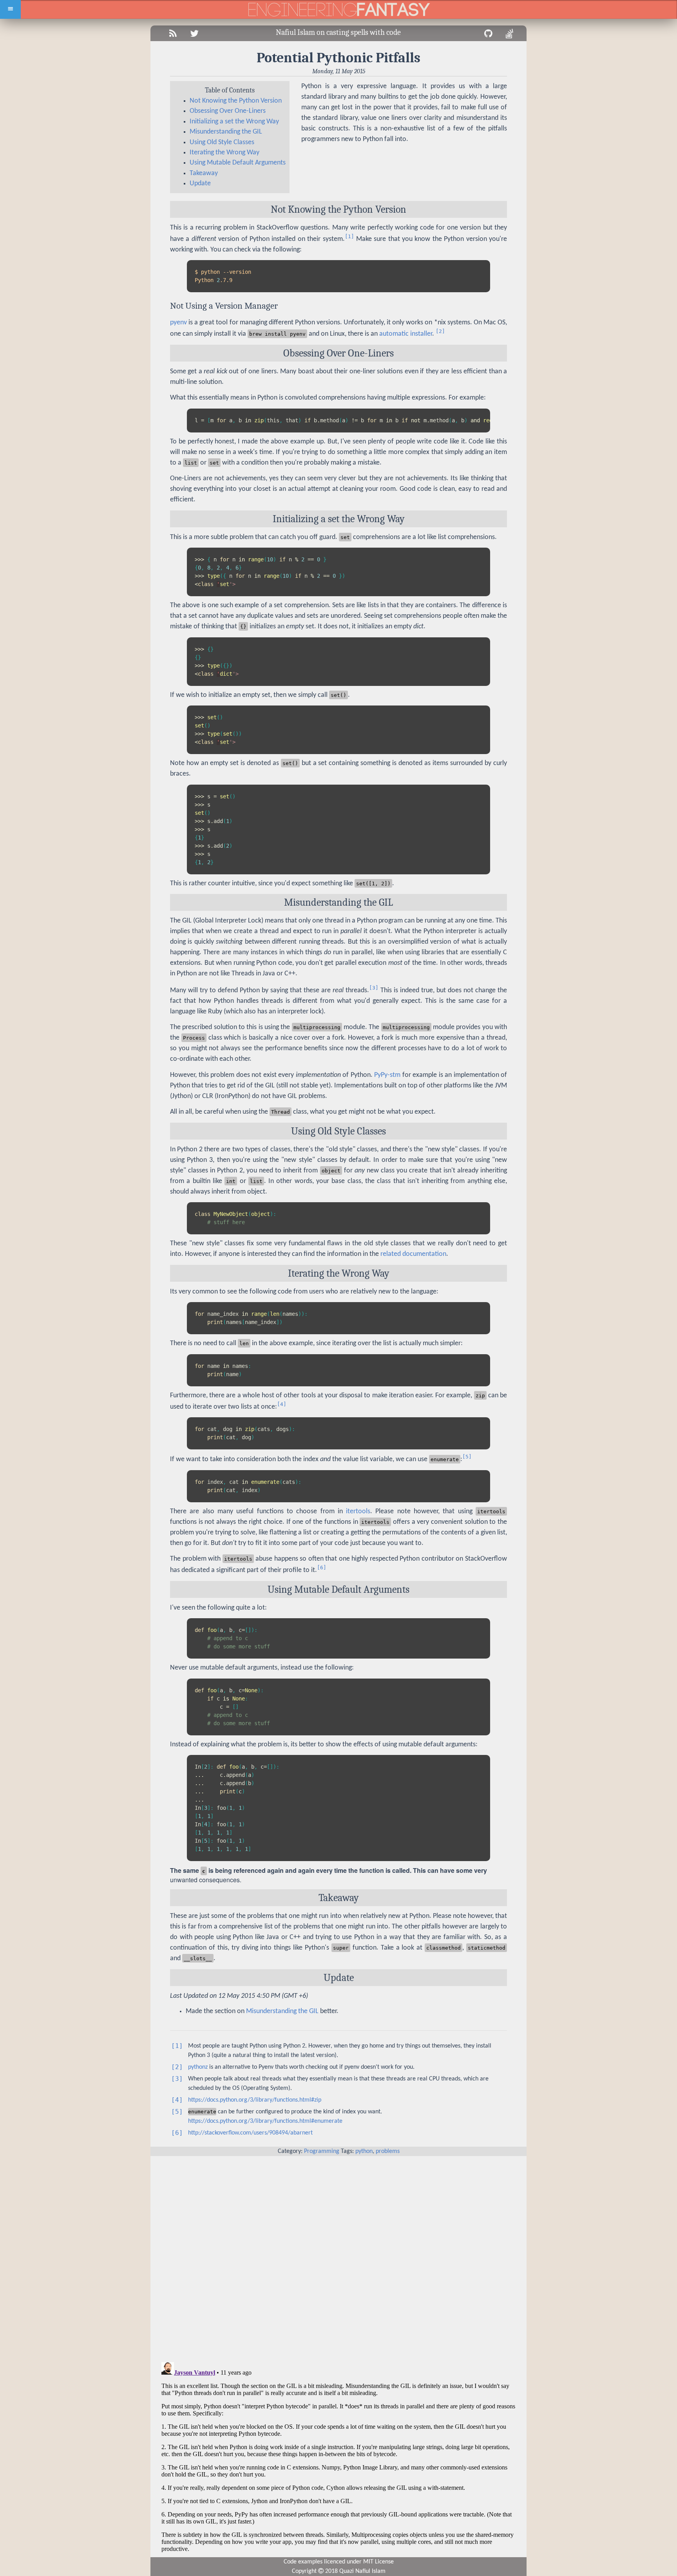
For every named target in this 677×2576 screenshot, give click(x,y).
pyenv (178, 323)
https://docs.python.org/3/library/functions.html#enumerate (265, 2121)
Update (200, 184)
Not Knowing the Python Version (236, 101)
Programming (322, 2151)
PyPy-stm (387, 1075)
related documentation (413, 1254)
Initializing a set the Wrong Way (234, 122)
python (364, 2151)
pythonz (198, 2067)
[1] (349, 236)
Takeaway (204, 173)
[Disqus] (338, 2254)
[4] (282, 1404)
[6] (322, 1567)
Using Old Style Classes (222, 142)
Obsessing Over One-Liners (228, 111)
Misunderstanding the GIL (226, 132)
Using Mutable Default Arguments (238, 163)
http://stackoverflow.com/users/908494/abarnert (250, 2133)
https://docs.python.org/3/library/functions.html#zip (255, 2100)
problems (388, 2151)
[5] (467, 1457)
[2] (440, 331)
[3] (374, 988)
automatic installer (406, 334)
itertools (358, 1511)
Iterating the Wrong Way (224, 153)
